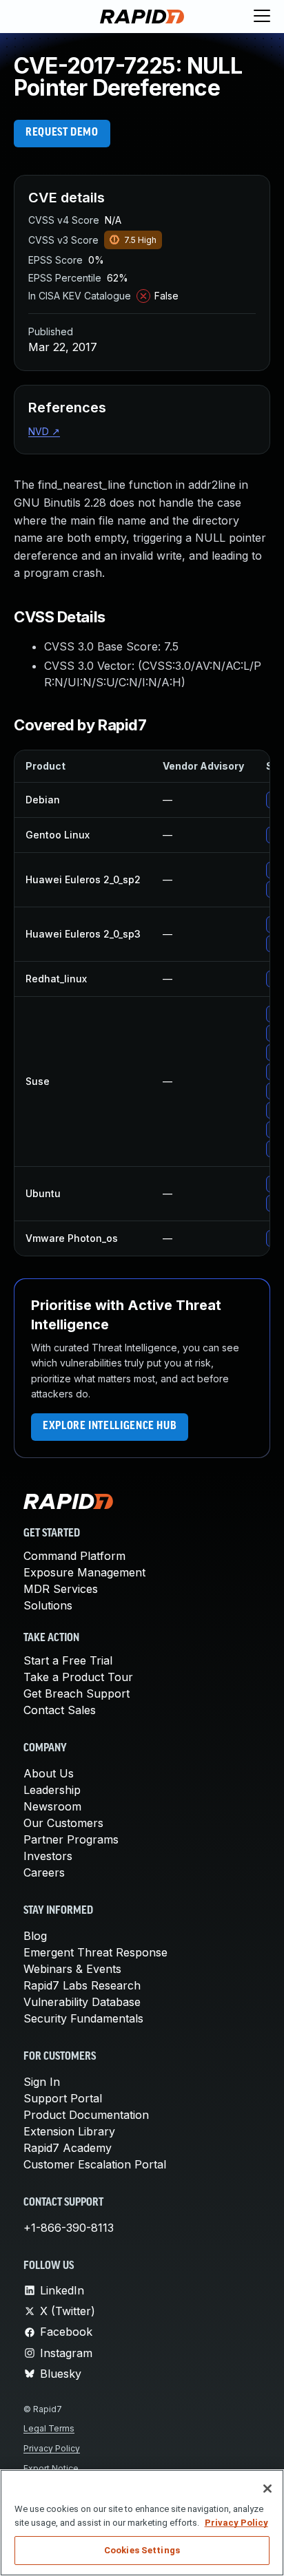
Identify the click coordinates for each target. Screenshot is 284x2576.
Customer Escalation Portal (95, 2164)
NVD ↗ (44, 431)
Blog (35, 1936)
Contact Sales (60, 1710)
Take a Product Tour (78, 1677)
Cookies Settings (142, 2550)
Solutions (48, 1605)
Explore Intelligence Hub (110, 1426)
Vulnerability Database (82, 2002)
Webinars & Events (72, 1969)
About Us (49, 1773)
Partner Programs (71, 1839)
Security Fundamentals (83, 2018)
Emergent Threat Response (95, 1952)
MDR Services (61, 1589)
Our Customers (63, 1823)
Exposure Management (84, 1572)
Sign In (42, 2082)
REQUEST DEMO (62, 133)
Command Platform (74, 1556)
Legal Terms (49, 2428)
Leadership (52, 1790)
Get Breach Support (77, 1693)
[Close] (267, 2489)
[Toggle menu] (262, 17)
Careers (44, 1872)
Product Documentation (86, 2115)
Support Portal (63, 2098)
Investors (48, 1856)
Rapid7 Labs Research (82, 1985)
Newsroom (52, 1806)
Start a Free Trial (68, 1660)
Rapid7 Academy (68, 2148)
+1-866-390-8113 (69, 2228)
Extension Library (69, 2131)
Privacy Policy (52, 2448)
